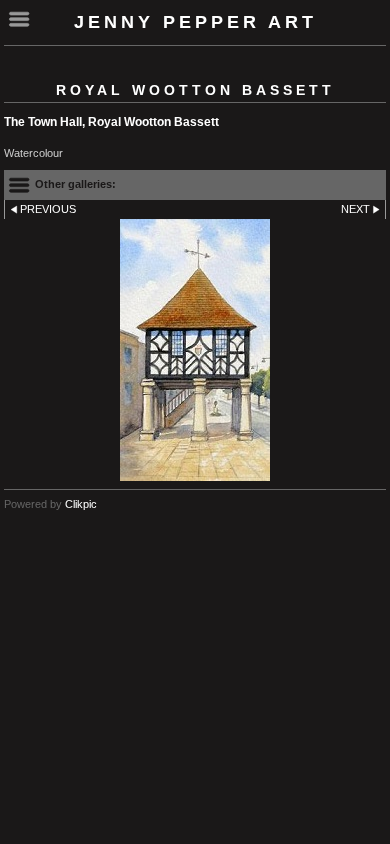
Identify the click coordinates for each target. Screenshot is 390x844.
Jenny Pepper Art (195, 22)
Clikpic (81, 504)
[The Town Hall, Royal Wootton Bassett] (195, 350)
